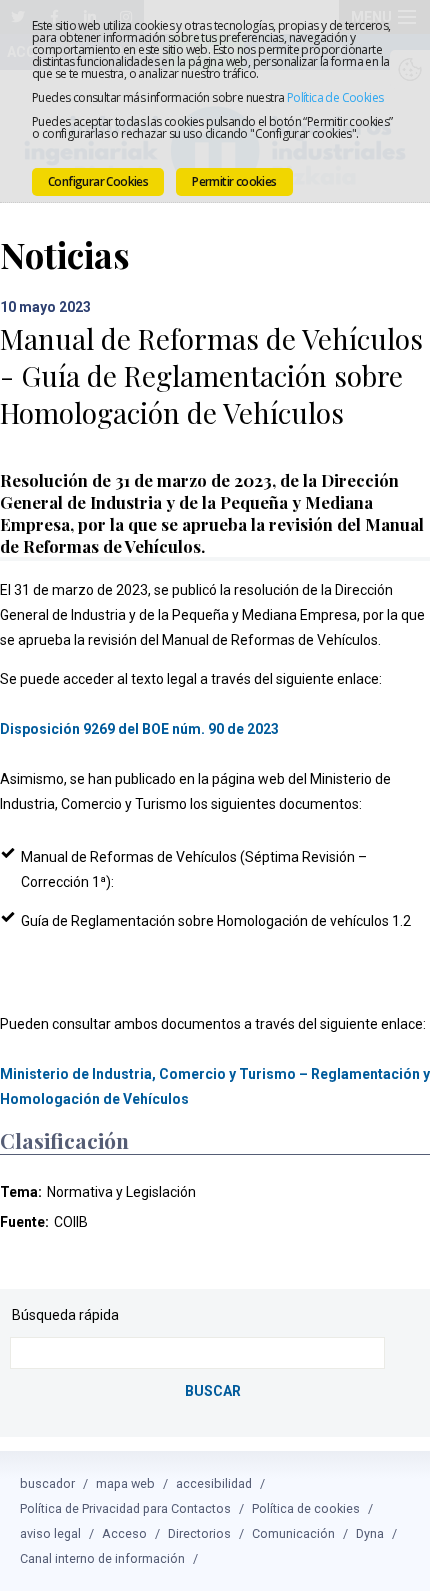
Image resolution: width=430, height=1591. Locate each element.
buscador (47, 1483)
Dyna (370, 1533)
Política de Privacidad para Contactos (125, 1508)
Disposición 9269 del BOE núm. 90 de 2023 (139, 729)
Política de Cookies (335, 97)
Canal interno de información (102, 1558)
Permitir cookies (234, 181)
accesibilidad (214, 1483)
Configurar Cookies (98, 181)
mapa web (125, 1483)
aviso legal (50, 1533)
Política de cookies (306, 1508)
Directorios (199, 1533)
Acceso (124, 1533)
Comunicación (293, 1533)
